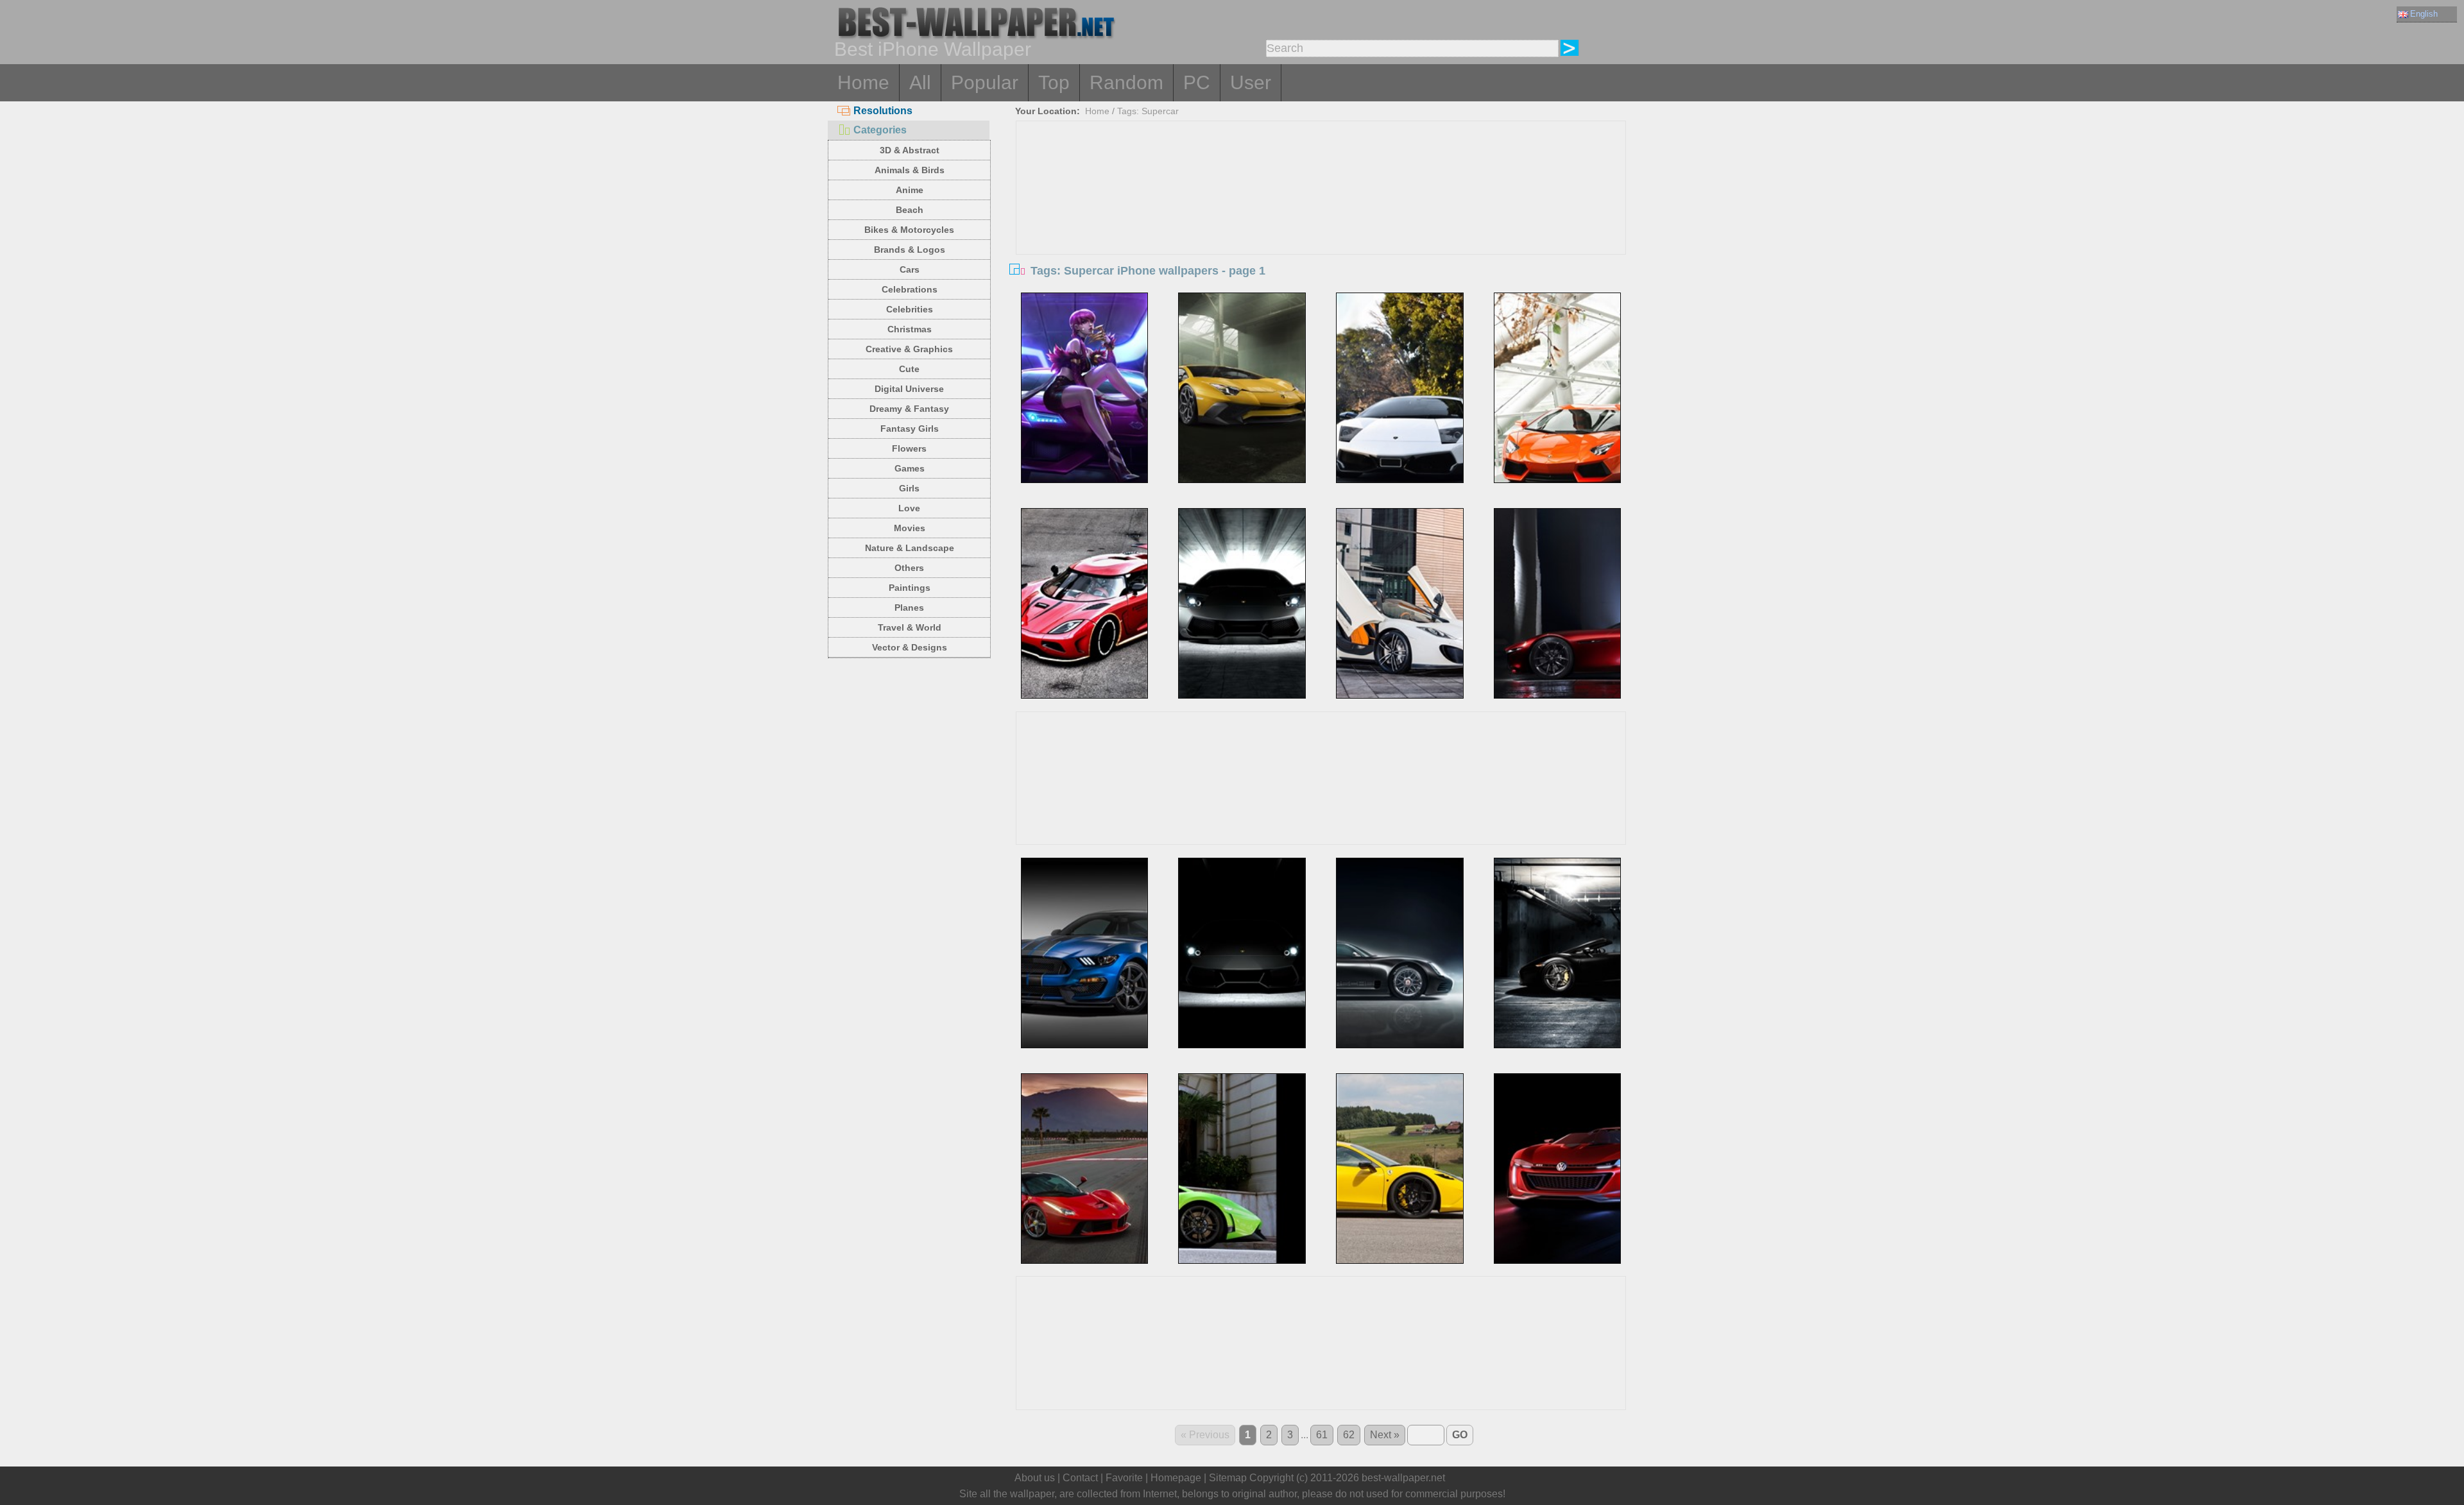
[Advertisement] (1321, 217)
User (1251, 82)
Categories (880, 130)
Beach (910, 210)
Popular (985, 82)
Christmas (910, 329)
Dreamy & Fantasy (909, 409)
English (2424, 14)
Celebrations (910, 289)
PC (1197, 82)
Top (1054, 82)
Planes (909, 608)
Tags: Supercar (1148, 111)
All (920, 82)
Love (909, 508)
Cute (909, 369)
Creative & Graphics (909, 349)
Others (909, 568)
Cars (910, 269)
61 (1322, 1435)
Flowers (909, 448)
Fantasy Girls (910, 429)
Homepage (1176, 1478)
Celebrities (910, 309)
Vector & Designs (910, 647)
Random (1126, 82)
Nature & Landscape (910, 548)
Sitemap (1228, 1478)
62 (1349, 1435)
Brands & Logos (910, 250)
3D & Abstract (910, 150)
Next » (1385, 1435)
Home (863, 82)
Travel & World (910, 627)
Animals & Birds (910, 170)
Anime (910, 190)
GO (1460, 1435)
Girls (909, 488)
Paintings (910, 588)
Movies (910, 528)
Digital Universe (909, 389)
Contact (1080, 1478)
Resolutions (883, 111)
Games (910, 468)
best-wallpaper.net (1403, 1478)
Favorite (1124, 1478)
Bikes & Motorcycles (909, 230)
